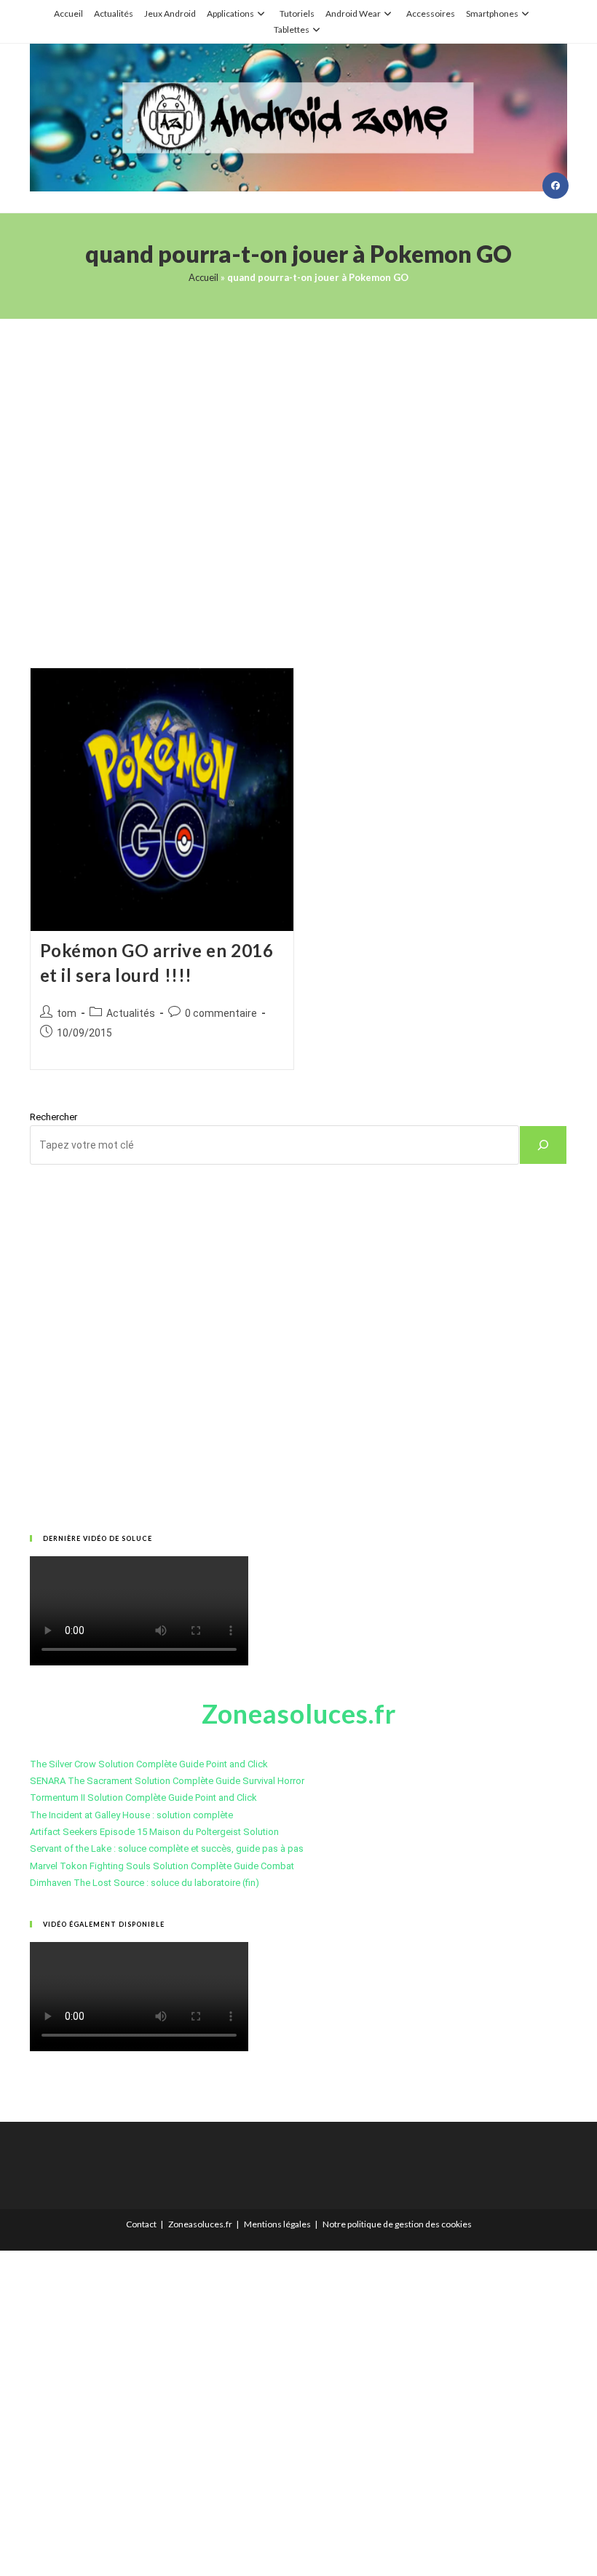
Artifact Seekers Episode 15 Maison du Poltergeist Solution (154, 1832)
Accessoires (431, 13)
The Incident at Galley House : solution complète (131, 1815)
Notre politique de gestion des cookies (397, 2224)
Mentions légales (277, 2224)
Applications (230, 13)
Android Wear (353, 13)
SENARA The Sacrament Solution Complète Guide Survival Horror (167, 1781)
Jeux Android (170, 13)
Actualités (114, 13)
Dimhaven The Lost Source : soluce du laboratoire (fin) (145, 1883)
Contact (141, 2224)
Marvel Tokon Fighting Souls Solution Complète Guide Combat (162, 1866)
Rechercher (54, 1117)
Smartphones (492, 13)
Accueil (68, 13)
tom (67, 1013)
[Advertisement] (298, 475)
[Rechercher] (543, 1145)
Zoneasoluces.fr (200, 2224)
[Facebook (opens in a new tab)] (556, 186)
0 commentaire (221, 1013)
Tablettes (292, 29)
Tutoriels (297, 13)
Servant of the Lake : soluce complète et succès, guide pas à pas (167, 1848)
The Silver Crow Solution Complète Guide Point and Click (149, 1764)
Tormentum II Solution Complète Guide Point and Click (143, 1798)
